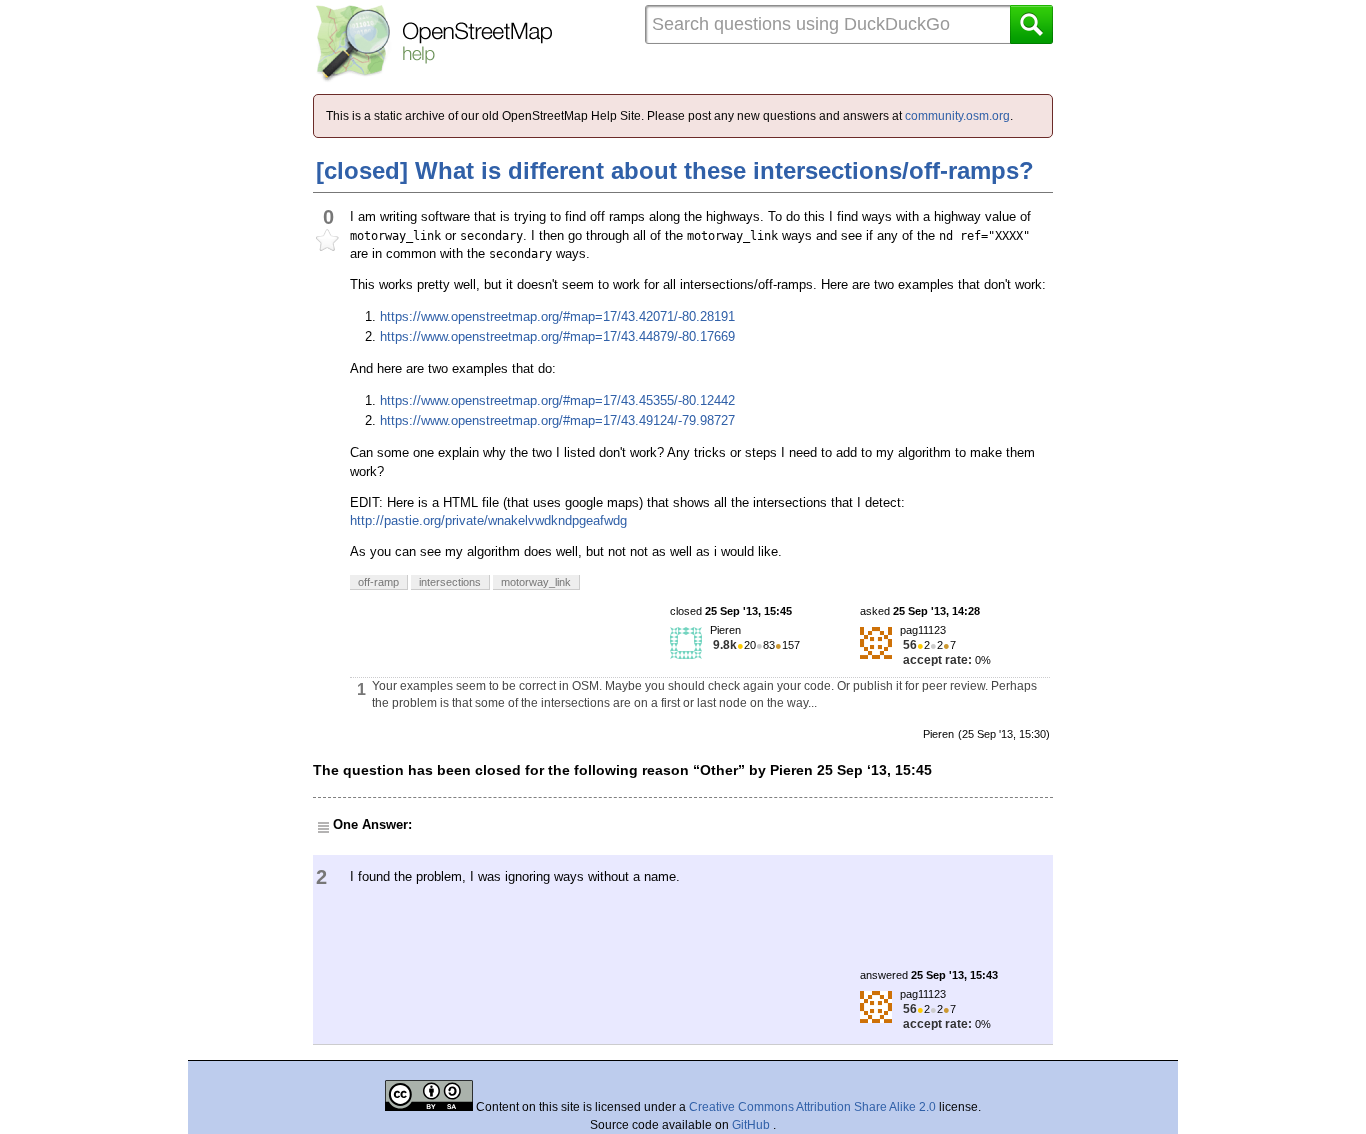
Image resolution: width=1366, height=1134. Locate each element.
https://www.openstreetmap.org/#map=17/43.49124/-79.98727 (557, 420)
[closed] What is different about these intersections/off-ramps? (675, 170)
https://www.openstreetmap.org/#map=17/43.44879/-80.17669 (557, 336)
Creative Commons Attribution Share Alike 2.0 (812, 1107)
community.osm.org (957, 116)
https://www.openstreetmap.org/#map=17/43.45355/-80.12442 (557, 400)
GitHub (752, 1125)
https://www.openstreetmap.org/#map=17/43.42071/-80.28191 (557, 316)
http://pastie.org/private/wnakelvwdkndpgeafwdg (488, 520)
